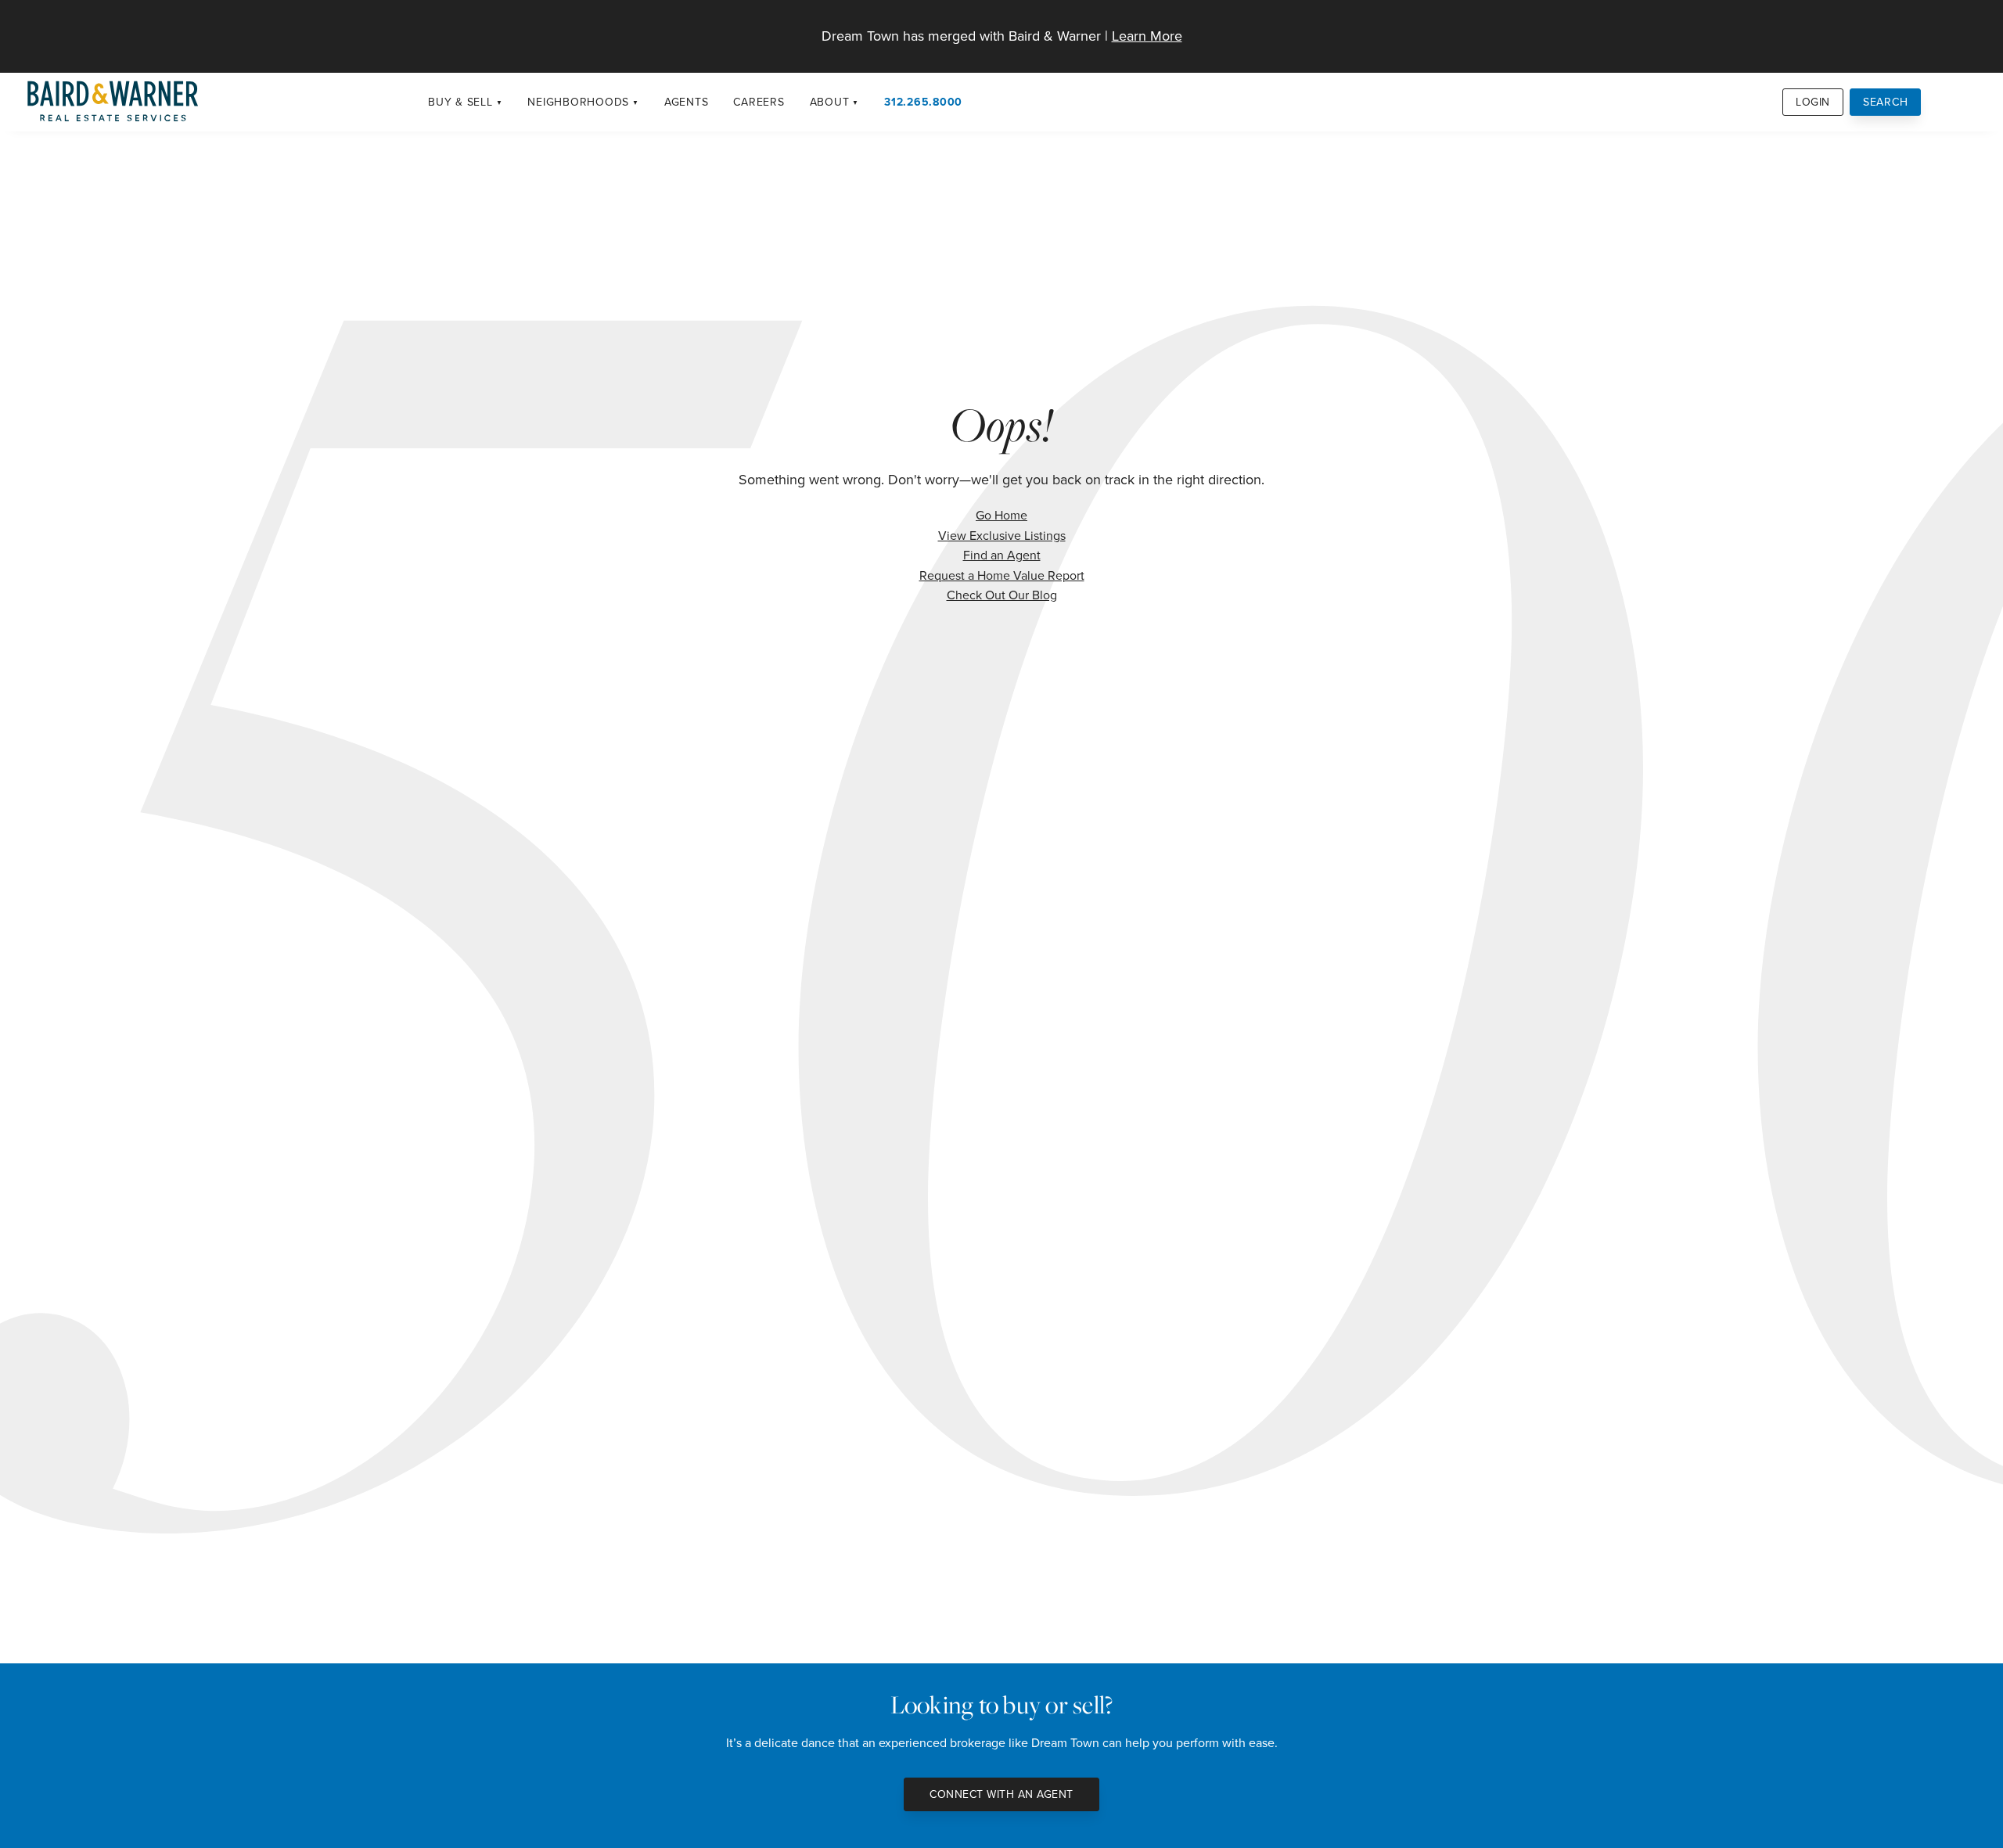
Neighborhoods (578, 102)
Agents (687, 102)
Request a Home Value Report (1002, 575)
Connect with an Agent (1001, 1794)
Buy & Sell (460, 102)
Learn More (1147, 36)
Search (1886, 102)
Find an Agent (1002, 555)
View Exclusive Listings (1002, 535)
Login (1813, 102)
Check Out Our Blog (1002, 595)
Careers (759, 102)
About (830, 102)
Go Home (1001, 515)
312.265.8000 (923, 102)
